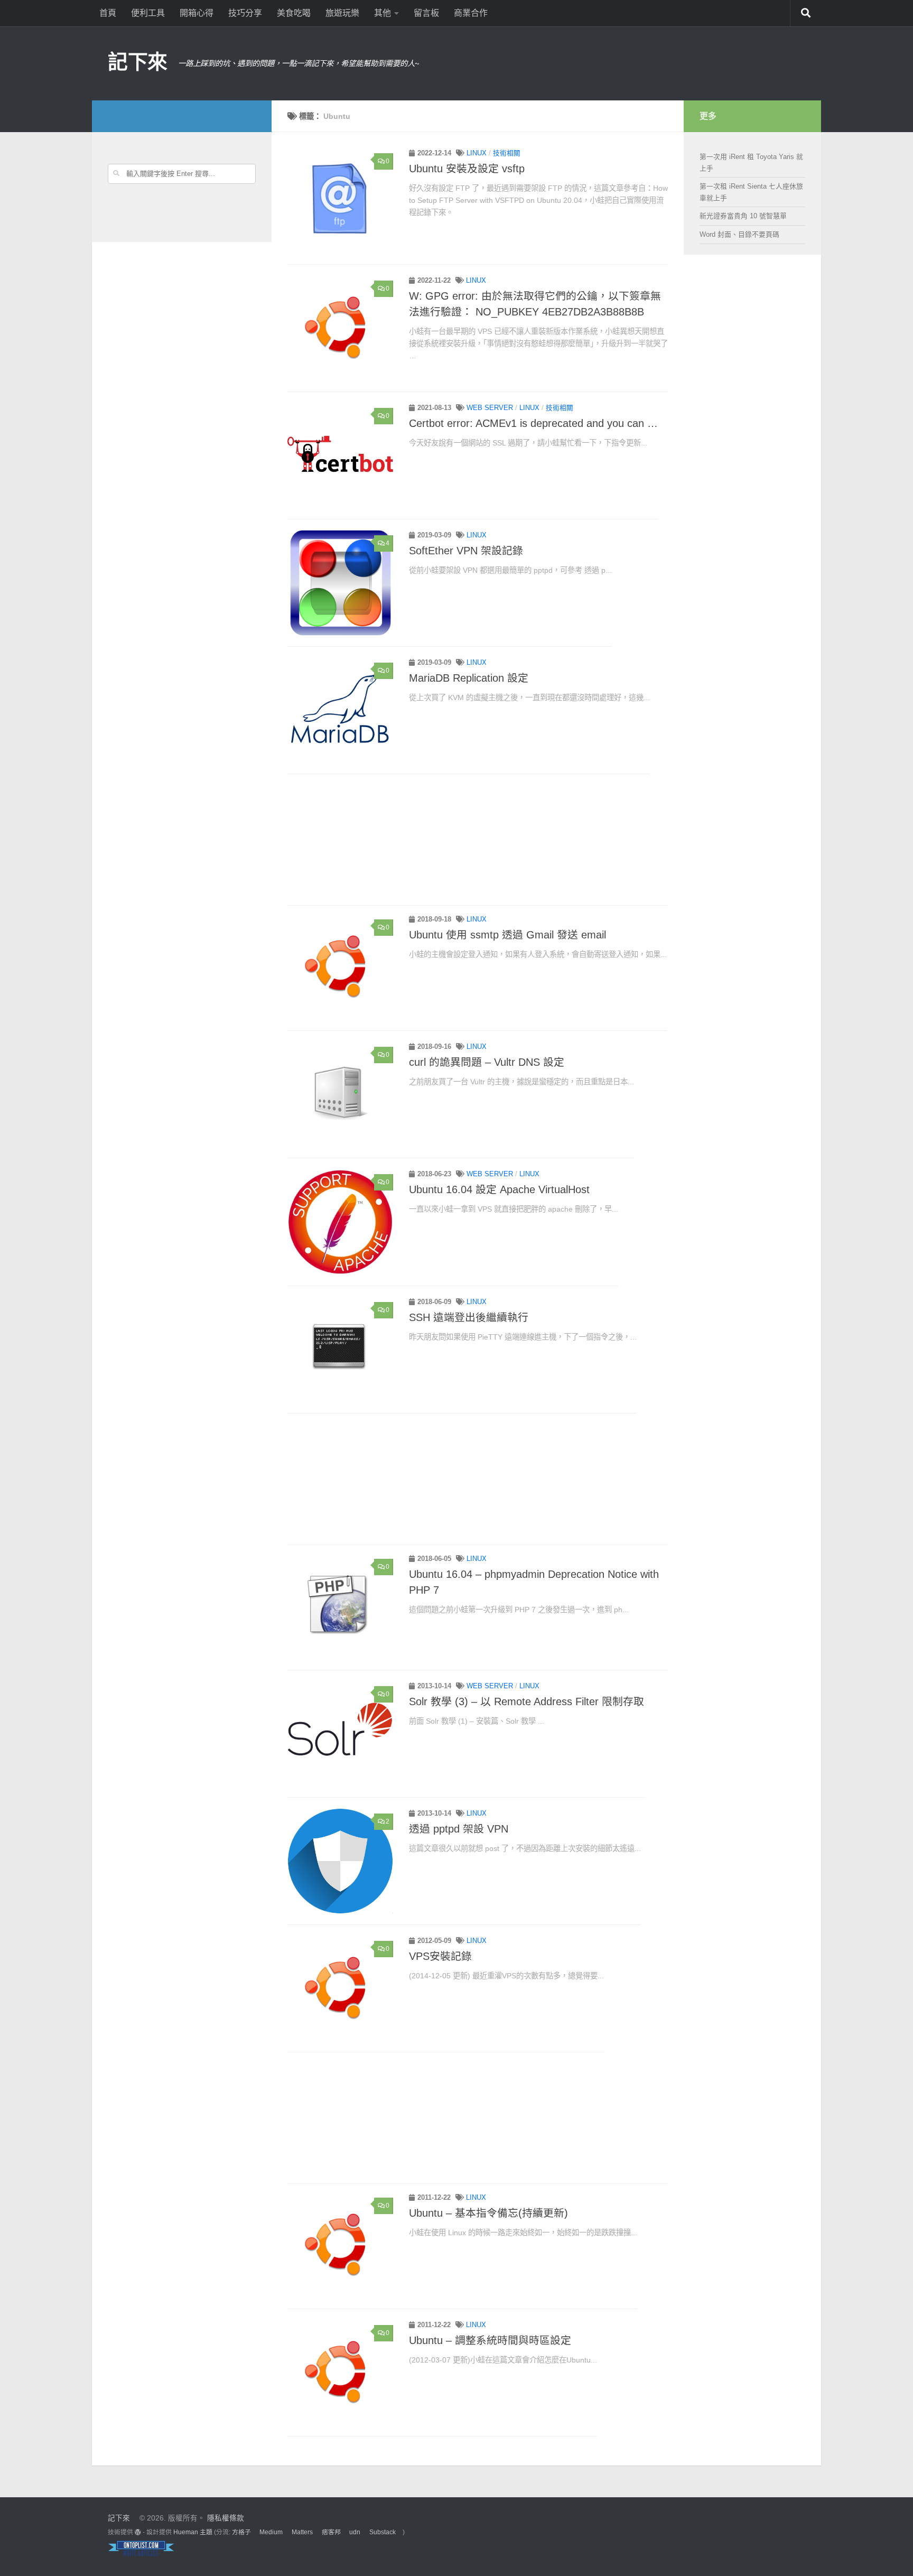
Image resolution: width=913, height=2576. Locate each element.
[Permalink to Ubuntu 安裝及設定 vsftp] (340, 201)
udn (355, 2532)
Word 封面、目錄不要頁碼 (739, 234)
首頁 (108, 13)
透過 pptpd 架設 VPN (459, 1829)
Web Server (490, 408)
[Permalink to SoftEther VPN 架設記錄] (340, 583)
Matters (302, 2532)
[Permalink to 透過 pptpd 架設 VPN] (340, 1861)
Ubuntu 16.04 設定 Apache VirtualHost (499, 1189)
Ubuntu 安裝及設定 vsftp (467, 169)
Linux (477, 153)
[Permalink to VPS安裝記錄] (340, 1988)
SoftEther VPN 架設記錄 (466, 551)
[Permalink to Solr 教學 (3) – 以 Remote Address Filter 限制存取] (340, 1734)
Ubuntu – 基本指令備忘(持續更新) (488, 2213)
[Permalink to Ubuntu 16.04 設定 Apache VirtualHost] (340, 1222)
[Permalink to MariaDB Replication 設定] (340, 710)
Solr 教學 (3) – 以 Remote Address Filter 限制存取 (527, 1701)
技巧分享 (245, 13)
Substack (383, 2532)
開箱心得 (197, 13)
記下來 (138, 62)
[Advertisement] (478, 841)
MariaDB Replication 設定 (469, 678)
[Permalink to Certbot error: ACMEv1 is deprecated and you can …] (340, 455)
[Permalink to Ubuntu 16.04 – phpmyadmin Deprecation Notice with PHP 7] (340, 1606)
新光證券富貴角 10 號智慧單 (743, 216)
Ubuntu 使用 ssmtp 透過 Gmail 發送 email (507, 935)
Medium (271, 2532)
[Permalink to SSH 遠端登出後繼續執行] (340, 1350)
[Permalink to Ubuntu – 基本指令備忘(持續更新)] (340, 2245)
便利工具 (148, 13)
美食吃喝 (294, 13)
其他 (383, 13)
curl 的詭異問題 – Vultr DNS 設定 (487, 1062)
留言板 (426, 13)
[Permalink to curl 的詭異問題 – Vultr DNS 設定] (340, 1094)
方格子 (241, 2532)
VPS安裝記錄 (440, 1956)
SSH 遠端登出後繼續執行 (469, 1317)
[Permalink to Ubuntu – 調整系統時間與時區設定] (340, 2373)
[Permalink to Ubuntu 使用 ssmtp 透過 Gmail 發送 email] (340, 967)
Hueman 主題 (193, 2532)
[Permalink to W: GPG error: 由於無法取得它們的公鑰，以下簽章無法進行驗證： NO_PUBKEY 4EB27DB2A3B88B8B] (340, 328)
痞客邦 (331, 2532)
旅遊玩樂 (342, 13)
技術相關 (507, 153)
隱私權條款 (226, 2518)
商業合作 (471, 13)
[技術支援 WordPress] (138, 2532)
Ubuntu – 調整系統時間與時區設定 (490, 2340)
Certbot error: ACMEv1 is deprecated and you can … (533, 423)
